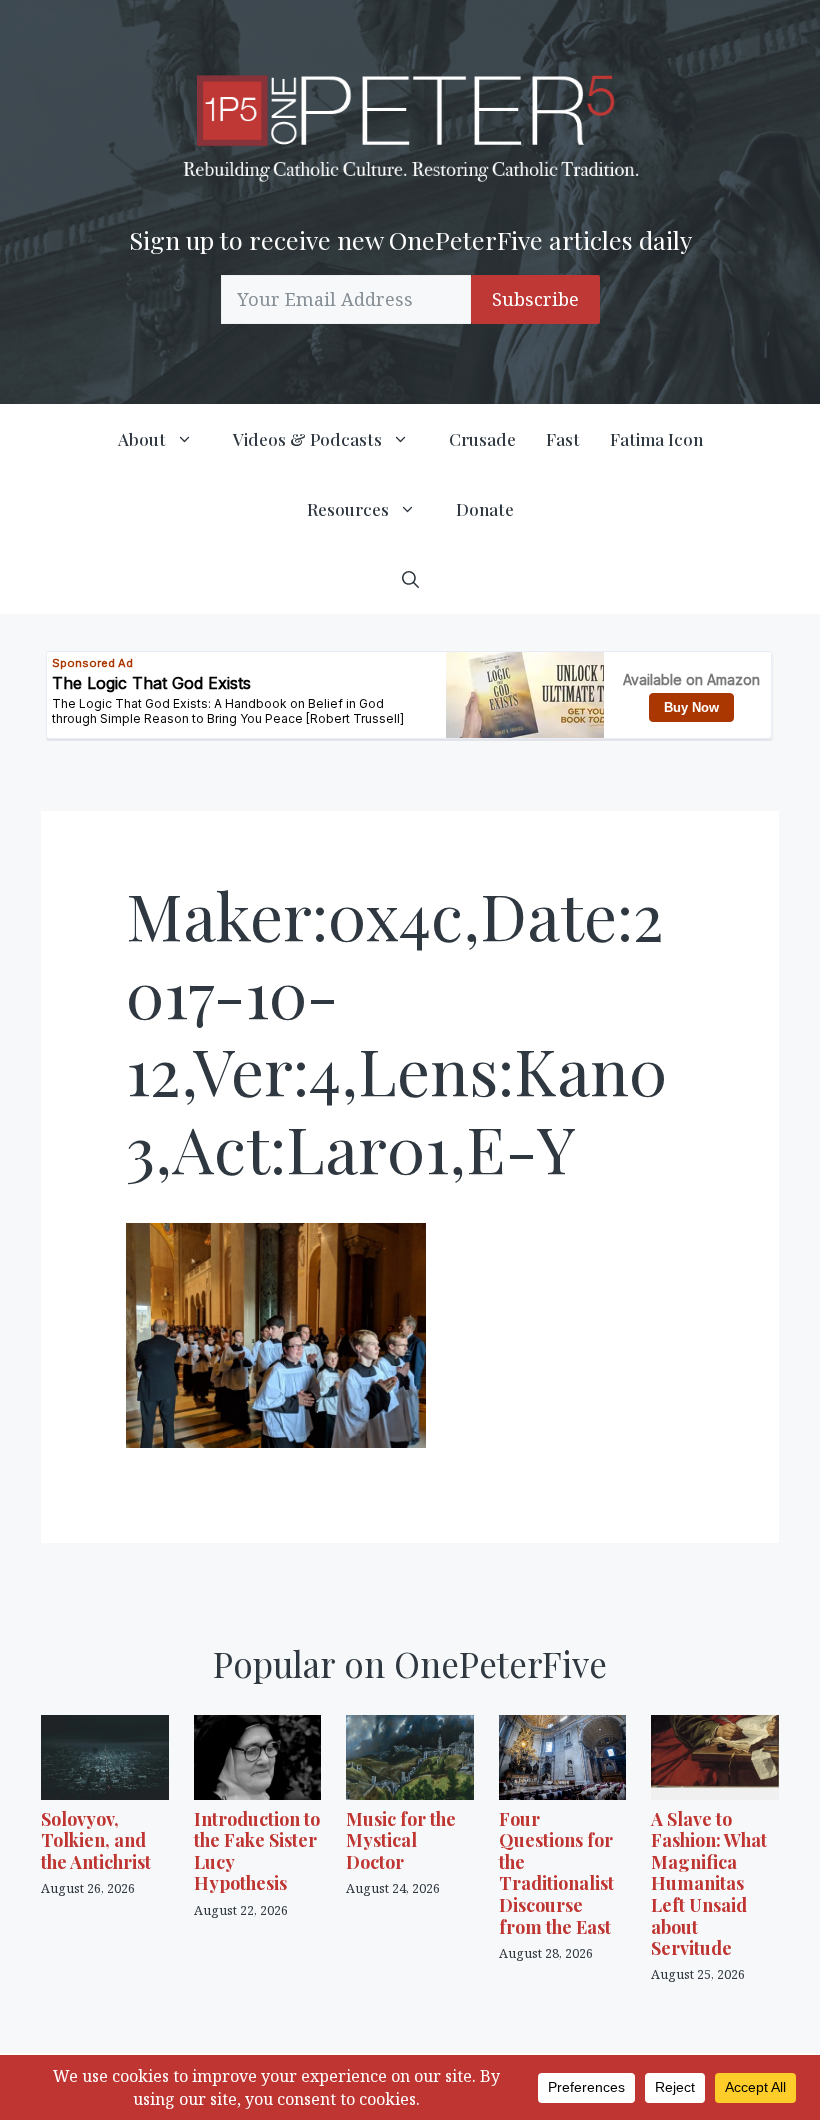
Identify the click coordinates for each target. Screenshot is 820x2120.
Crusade (482, 439)
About (142, 439)
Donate (485, 509)
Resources (348, 509)
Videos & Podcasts (307, 439)
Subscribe (535, 299)
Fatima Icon (656, 439)
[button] (410, 579)
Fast (563, 439)
